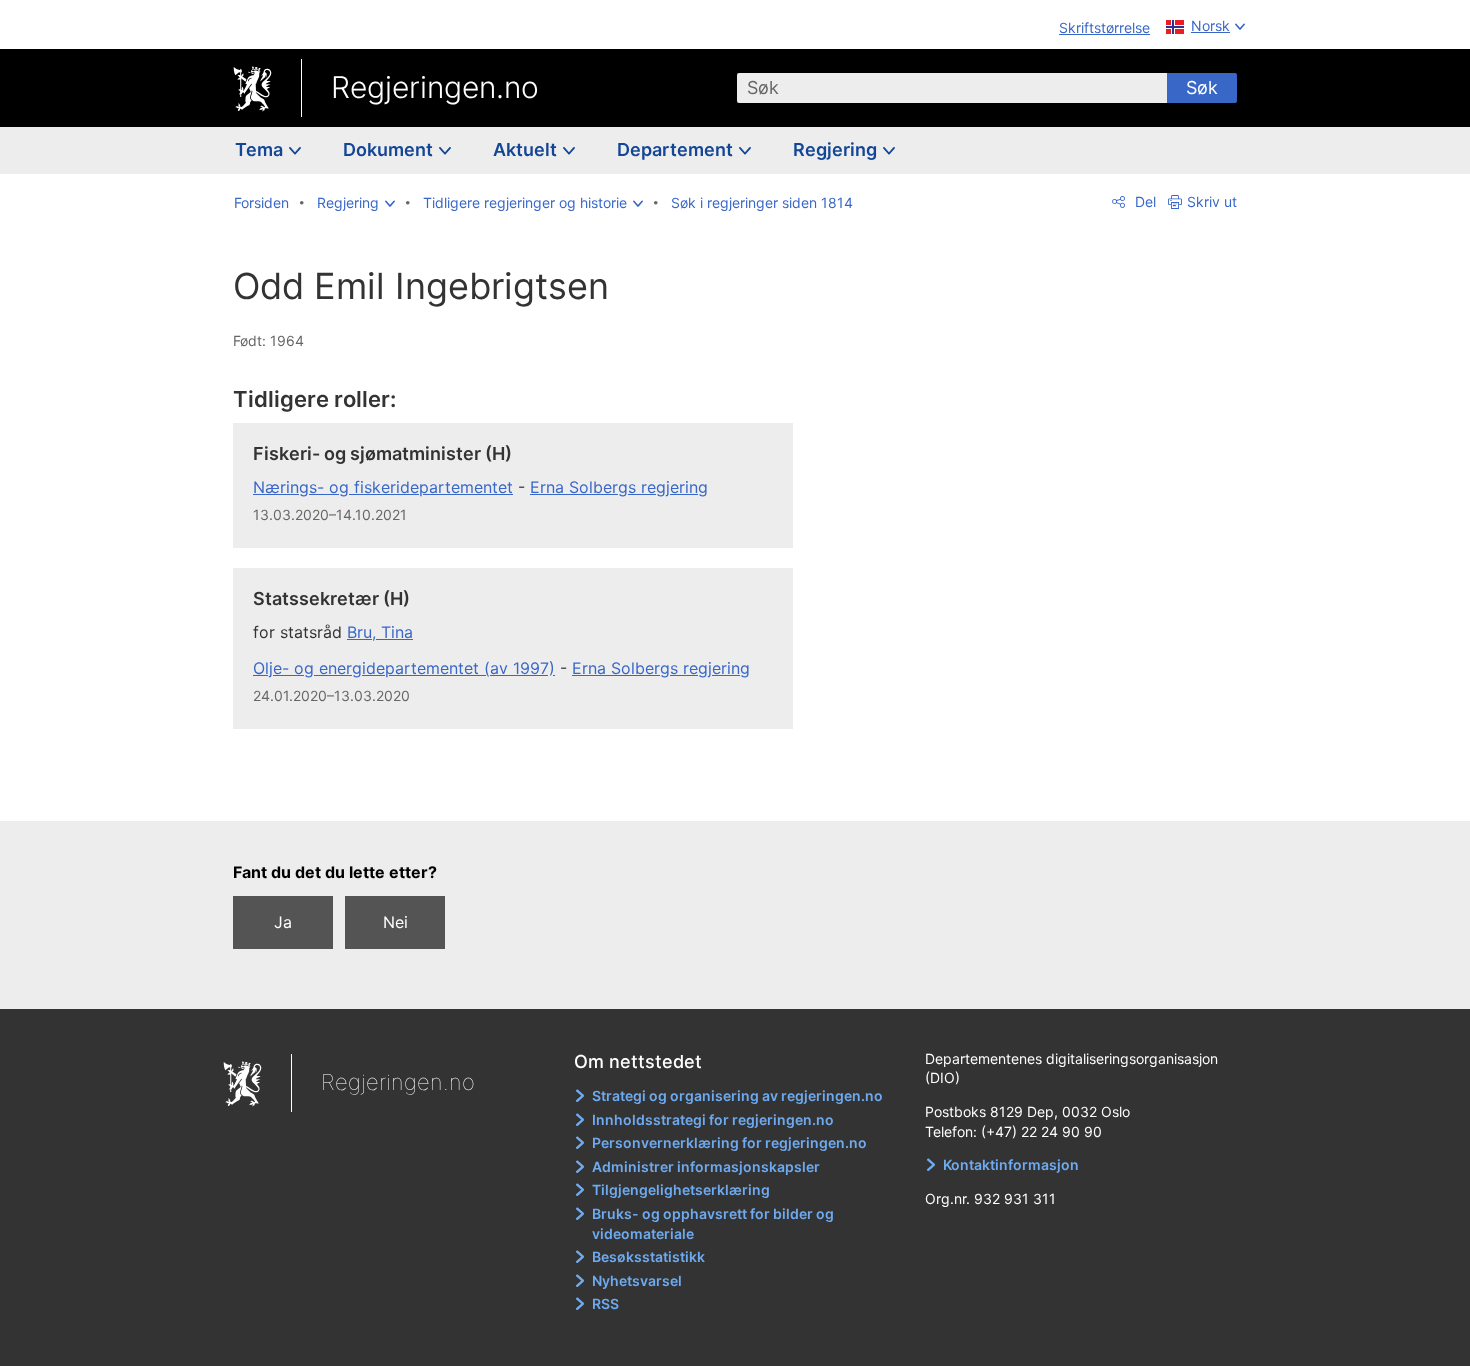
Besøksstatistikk (648, 1256)
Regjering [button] (837, 149)
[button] (356, 203)
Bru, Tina (380, 632)
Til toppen (523, 791)
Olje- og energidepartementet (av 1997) (404, 668)
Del (1143, 201)
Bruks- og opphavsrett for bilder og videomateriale (713, 1223)
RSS (605, 1303)
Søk (1202, 87)
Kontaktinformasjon (1011, 1164)
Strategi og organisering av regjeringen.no (737, 1095)
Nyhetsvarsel (637, 1280)
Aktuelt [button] (527, 149)
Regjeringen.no (435, 87)
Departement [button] (677, 149)
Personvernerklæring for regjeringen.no (729, 1142)
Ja (283, 922)
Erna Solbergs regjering (619, 487)
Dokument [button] (390, 149)
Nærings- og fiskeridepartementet (383, 487)
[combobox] (952, 88)
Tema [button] (261, 149)
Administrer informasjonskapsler (706, 1166)
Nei (395, 922)
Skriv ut (1212, 201)
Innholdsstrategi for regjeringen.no (713, 1119)
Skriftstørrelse (1104, 27)
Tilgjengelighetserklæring (681, 1189)
